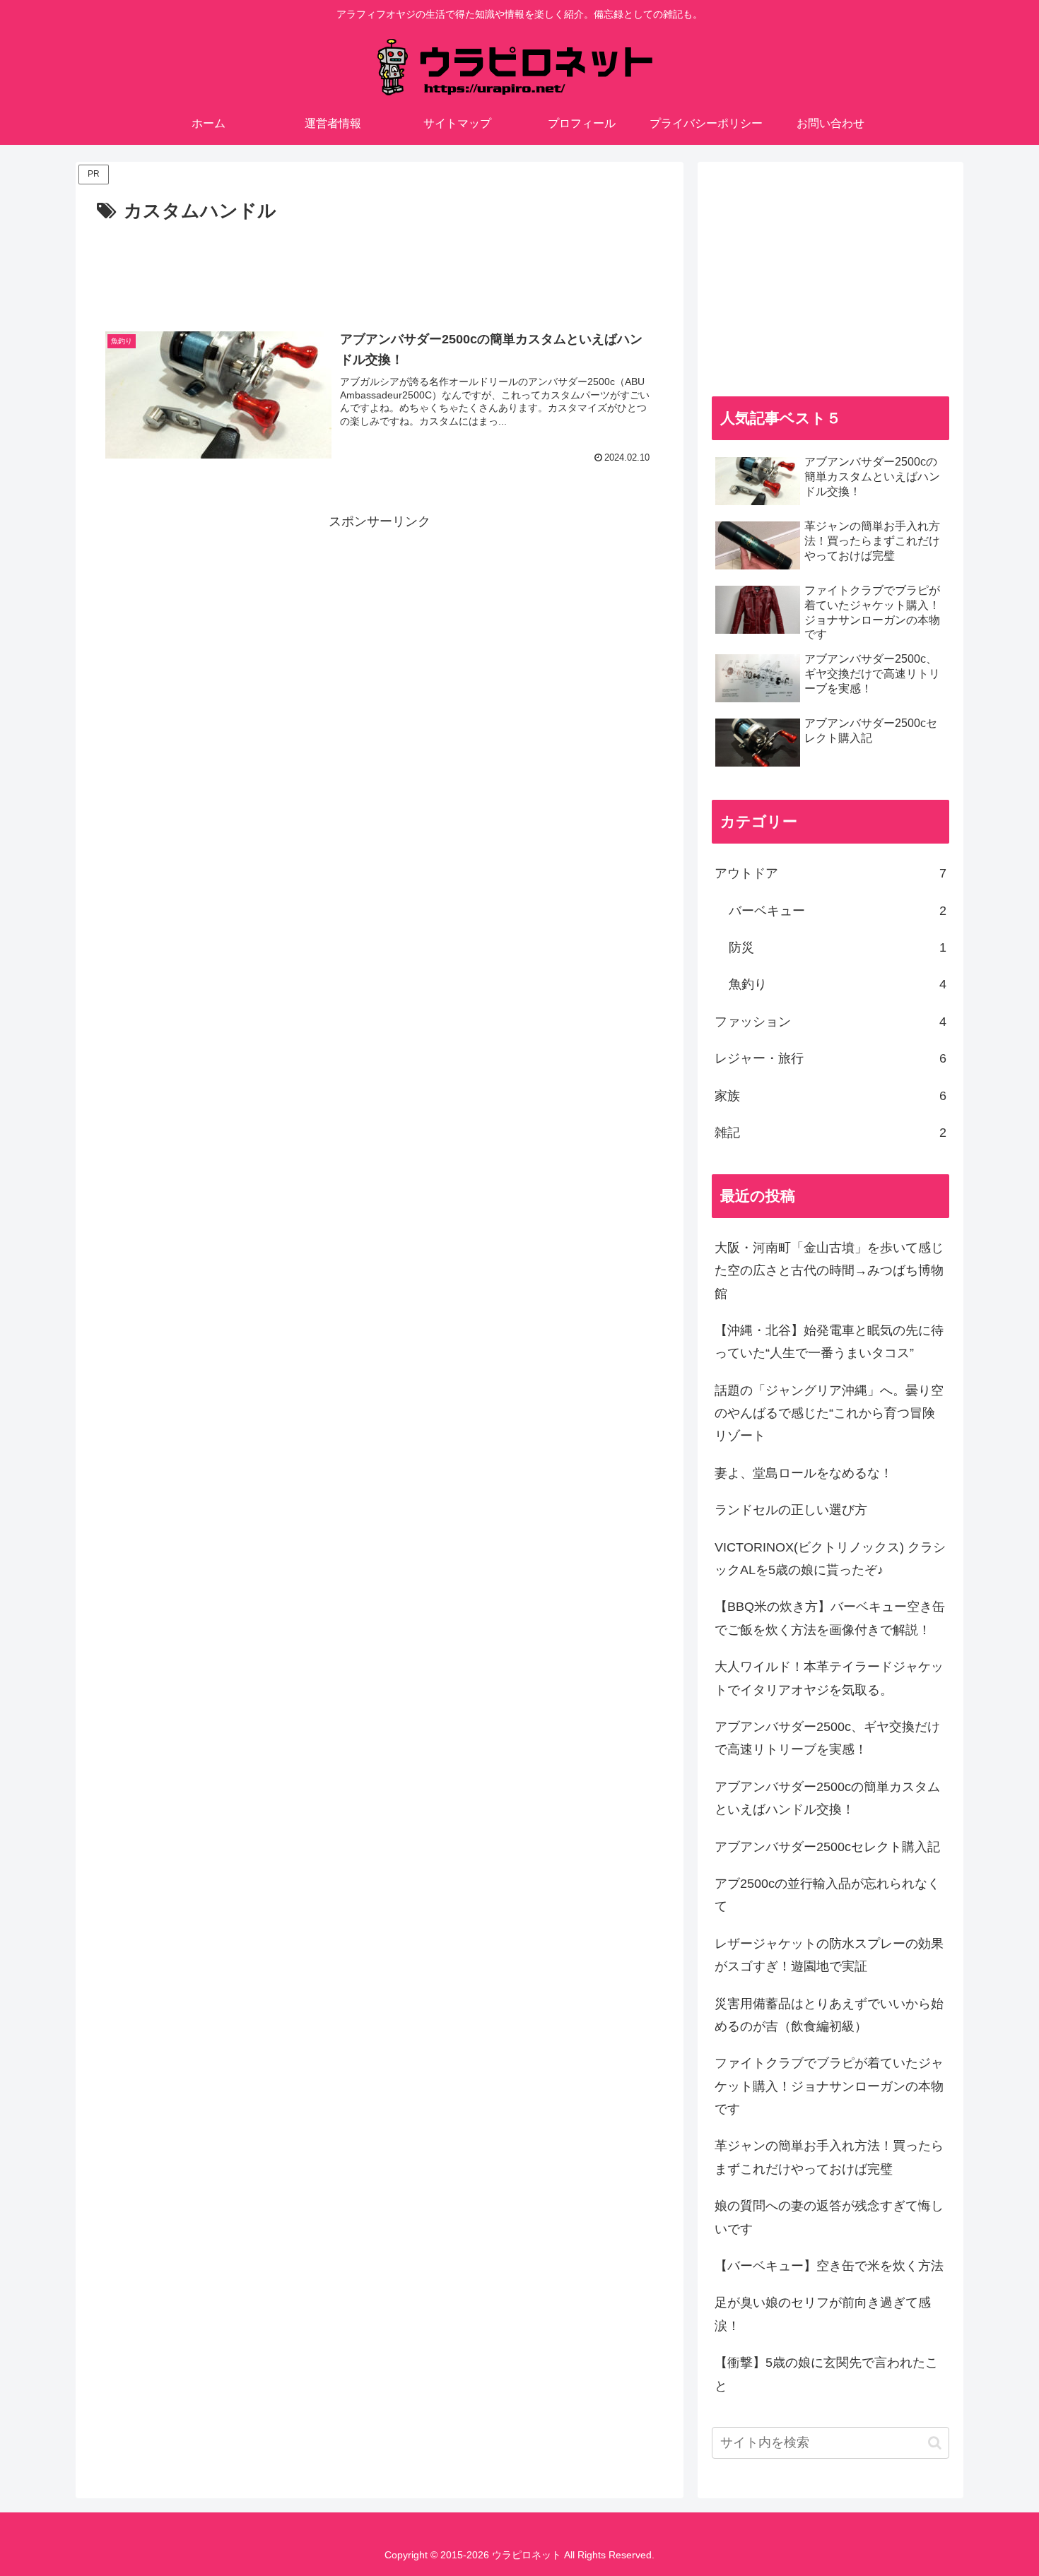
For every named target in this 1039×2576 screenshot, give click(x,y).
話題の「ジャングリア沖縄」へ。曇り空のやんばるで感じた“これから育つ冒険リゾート (829, 1413)
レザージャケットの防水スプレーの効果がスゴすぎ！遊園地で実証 (829, 1955)
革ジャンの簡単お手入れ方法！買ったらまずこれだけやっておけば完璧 (829, 2157)
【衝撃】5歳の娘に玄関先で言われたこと (826, 2374)
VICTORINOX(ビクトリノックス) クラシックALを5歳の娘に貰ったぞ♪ (830, 1559)
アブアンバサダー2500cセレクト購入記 (827, 1847)
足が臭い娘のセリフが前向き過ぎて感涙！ (823, 2314)
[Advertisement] (380, 266)
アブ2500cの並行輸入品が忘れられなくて (827, 1895)
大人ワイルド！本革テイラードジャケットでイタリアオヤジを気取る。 (829, 1678)
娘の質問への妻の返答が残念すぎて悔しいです (829, 2217)
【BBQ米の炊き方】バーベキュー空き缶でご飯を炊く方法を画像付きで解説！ (830, 1618)
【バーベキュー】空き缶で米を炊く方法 (829, 2266)
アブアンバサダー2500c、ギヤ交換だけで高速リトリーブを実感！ (827, 1738)
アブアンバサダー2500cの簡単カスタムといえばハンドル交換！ (827, 1798)
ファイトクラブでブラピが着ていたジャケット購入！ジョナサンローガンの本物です (829, 2086)
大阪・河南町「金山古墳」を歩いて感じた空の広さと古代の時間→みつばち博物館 (829, 1271)
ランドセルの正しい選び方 (791, 1510)
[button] (935, 2443)
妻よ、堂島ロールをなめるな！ (804, 1473)
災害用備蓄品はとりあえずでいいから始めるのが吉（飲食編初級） (829, 2015)
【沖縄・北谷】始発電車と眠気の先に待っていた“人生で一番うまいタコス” (829, 1342)
